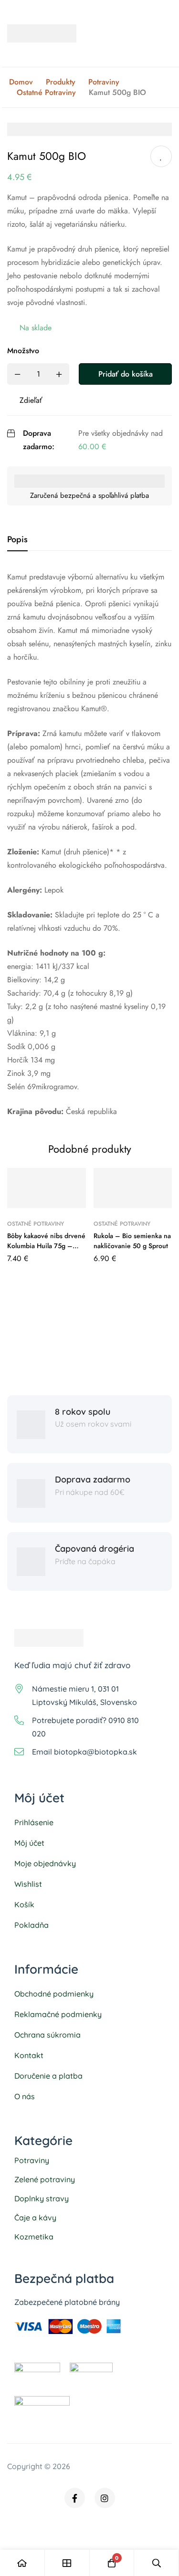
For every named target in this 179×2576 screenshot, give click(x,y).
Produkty (61, 82)
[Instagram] (105, 2498)
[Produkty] (67, 2563)
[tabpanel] (89, 844)
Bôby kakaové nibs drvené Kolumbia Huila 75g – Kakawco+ (46, 1246)
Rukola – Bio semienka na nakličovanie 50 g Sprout (132, 1241)
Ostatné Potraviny (46, 93)
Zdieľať (31, 400)
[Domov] (22, 2563)
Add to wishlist (161, 156)
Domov (21, 82)
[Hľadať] (157, 2563)
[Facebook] (75, 2498)
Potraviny (104, 82)
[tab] (17, 540)
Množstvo (23, 351)
